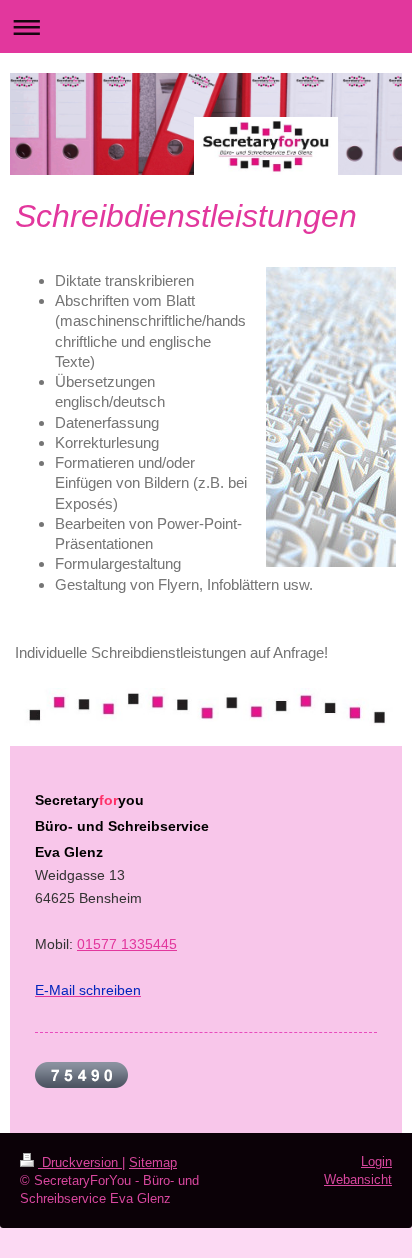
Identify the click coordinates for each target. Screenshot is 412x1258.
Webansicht (358, 1179)
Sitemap (153, 1162)
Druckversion (80, 1162)
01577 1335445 (127, 944)
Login (376, 1161)
